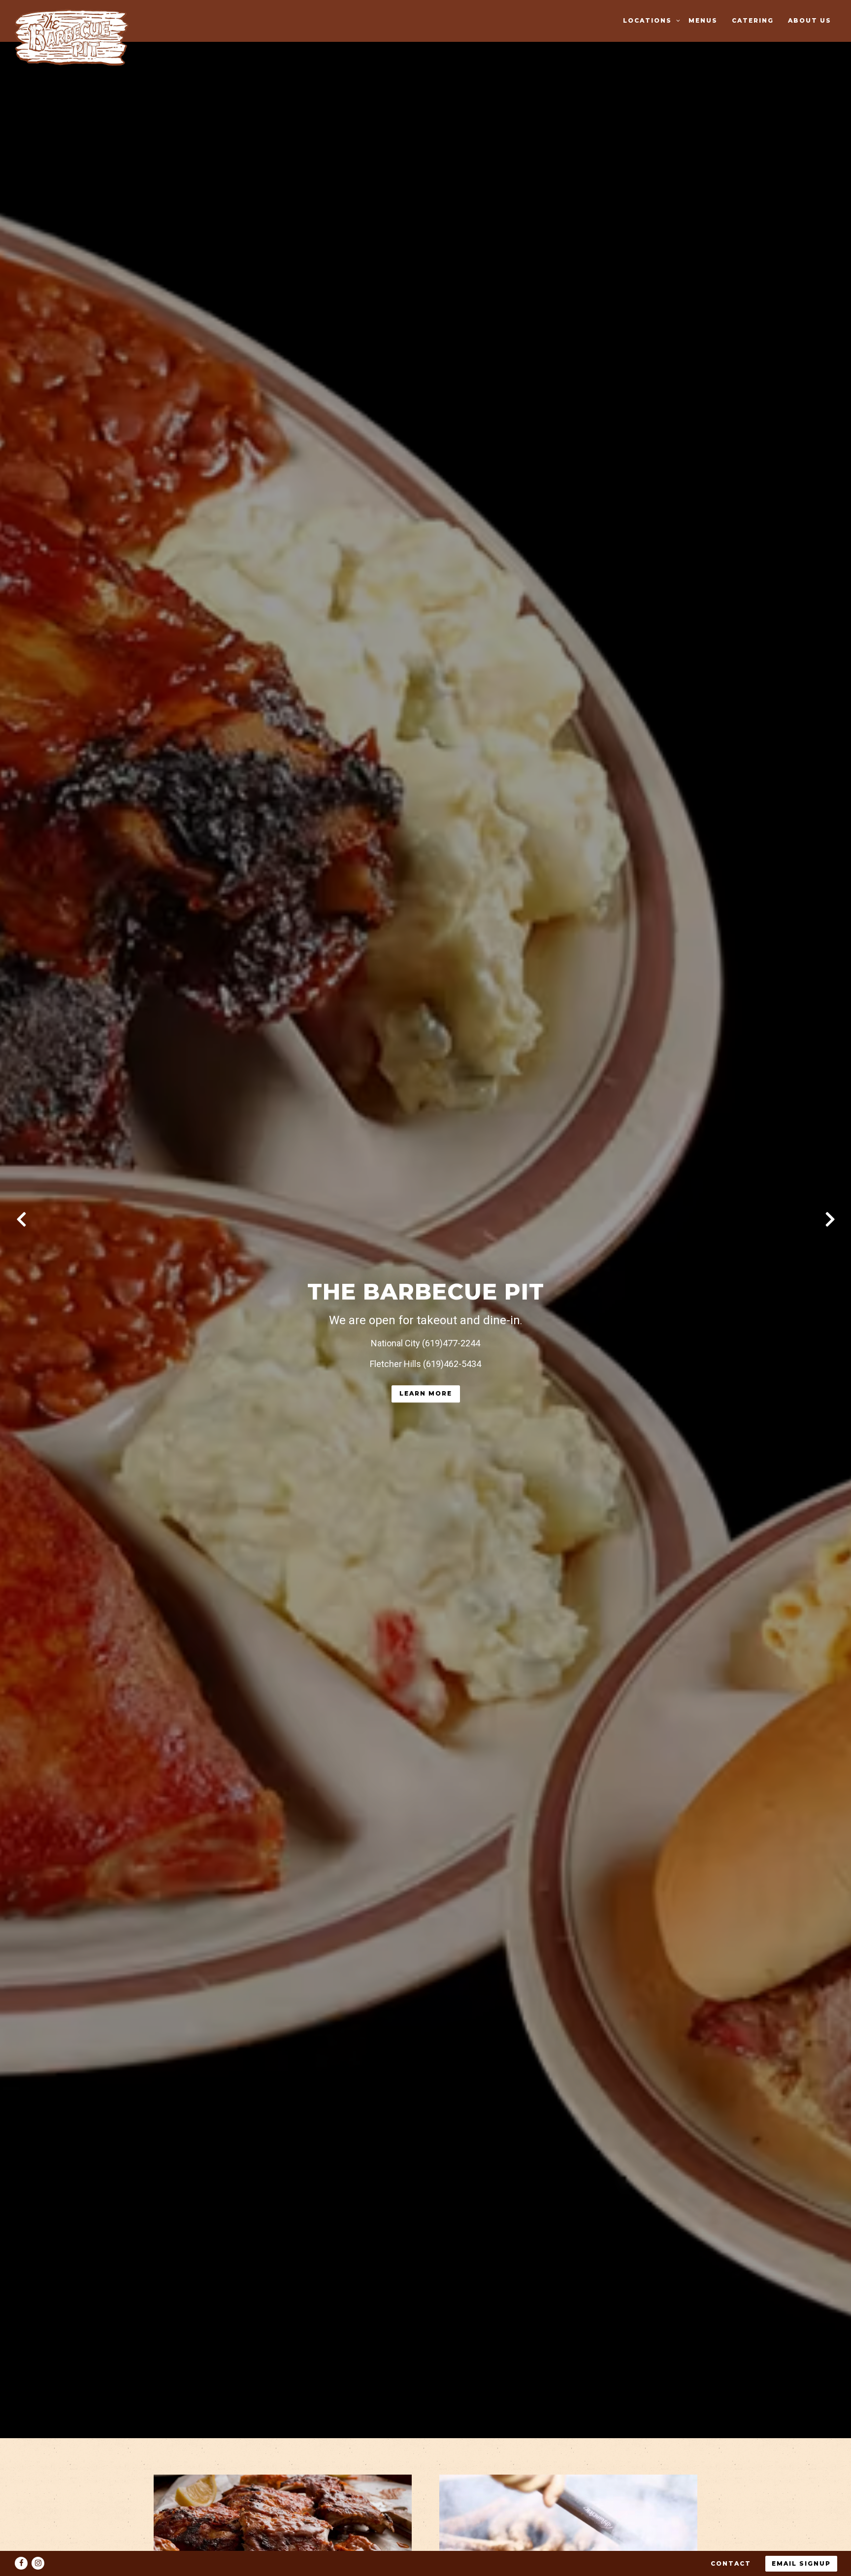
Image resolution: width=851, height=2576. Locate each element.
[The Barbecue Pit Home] (75, 37)
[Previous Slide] (21, 1219)
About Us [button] (810, 20)
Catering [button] (753, 20)
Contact (731, 2563)
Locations (650, 20)
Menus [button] (703, 20)
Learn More (426, 1393)
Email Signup (801, 2563)
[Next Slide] (830, 1219)
